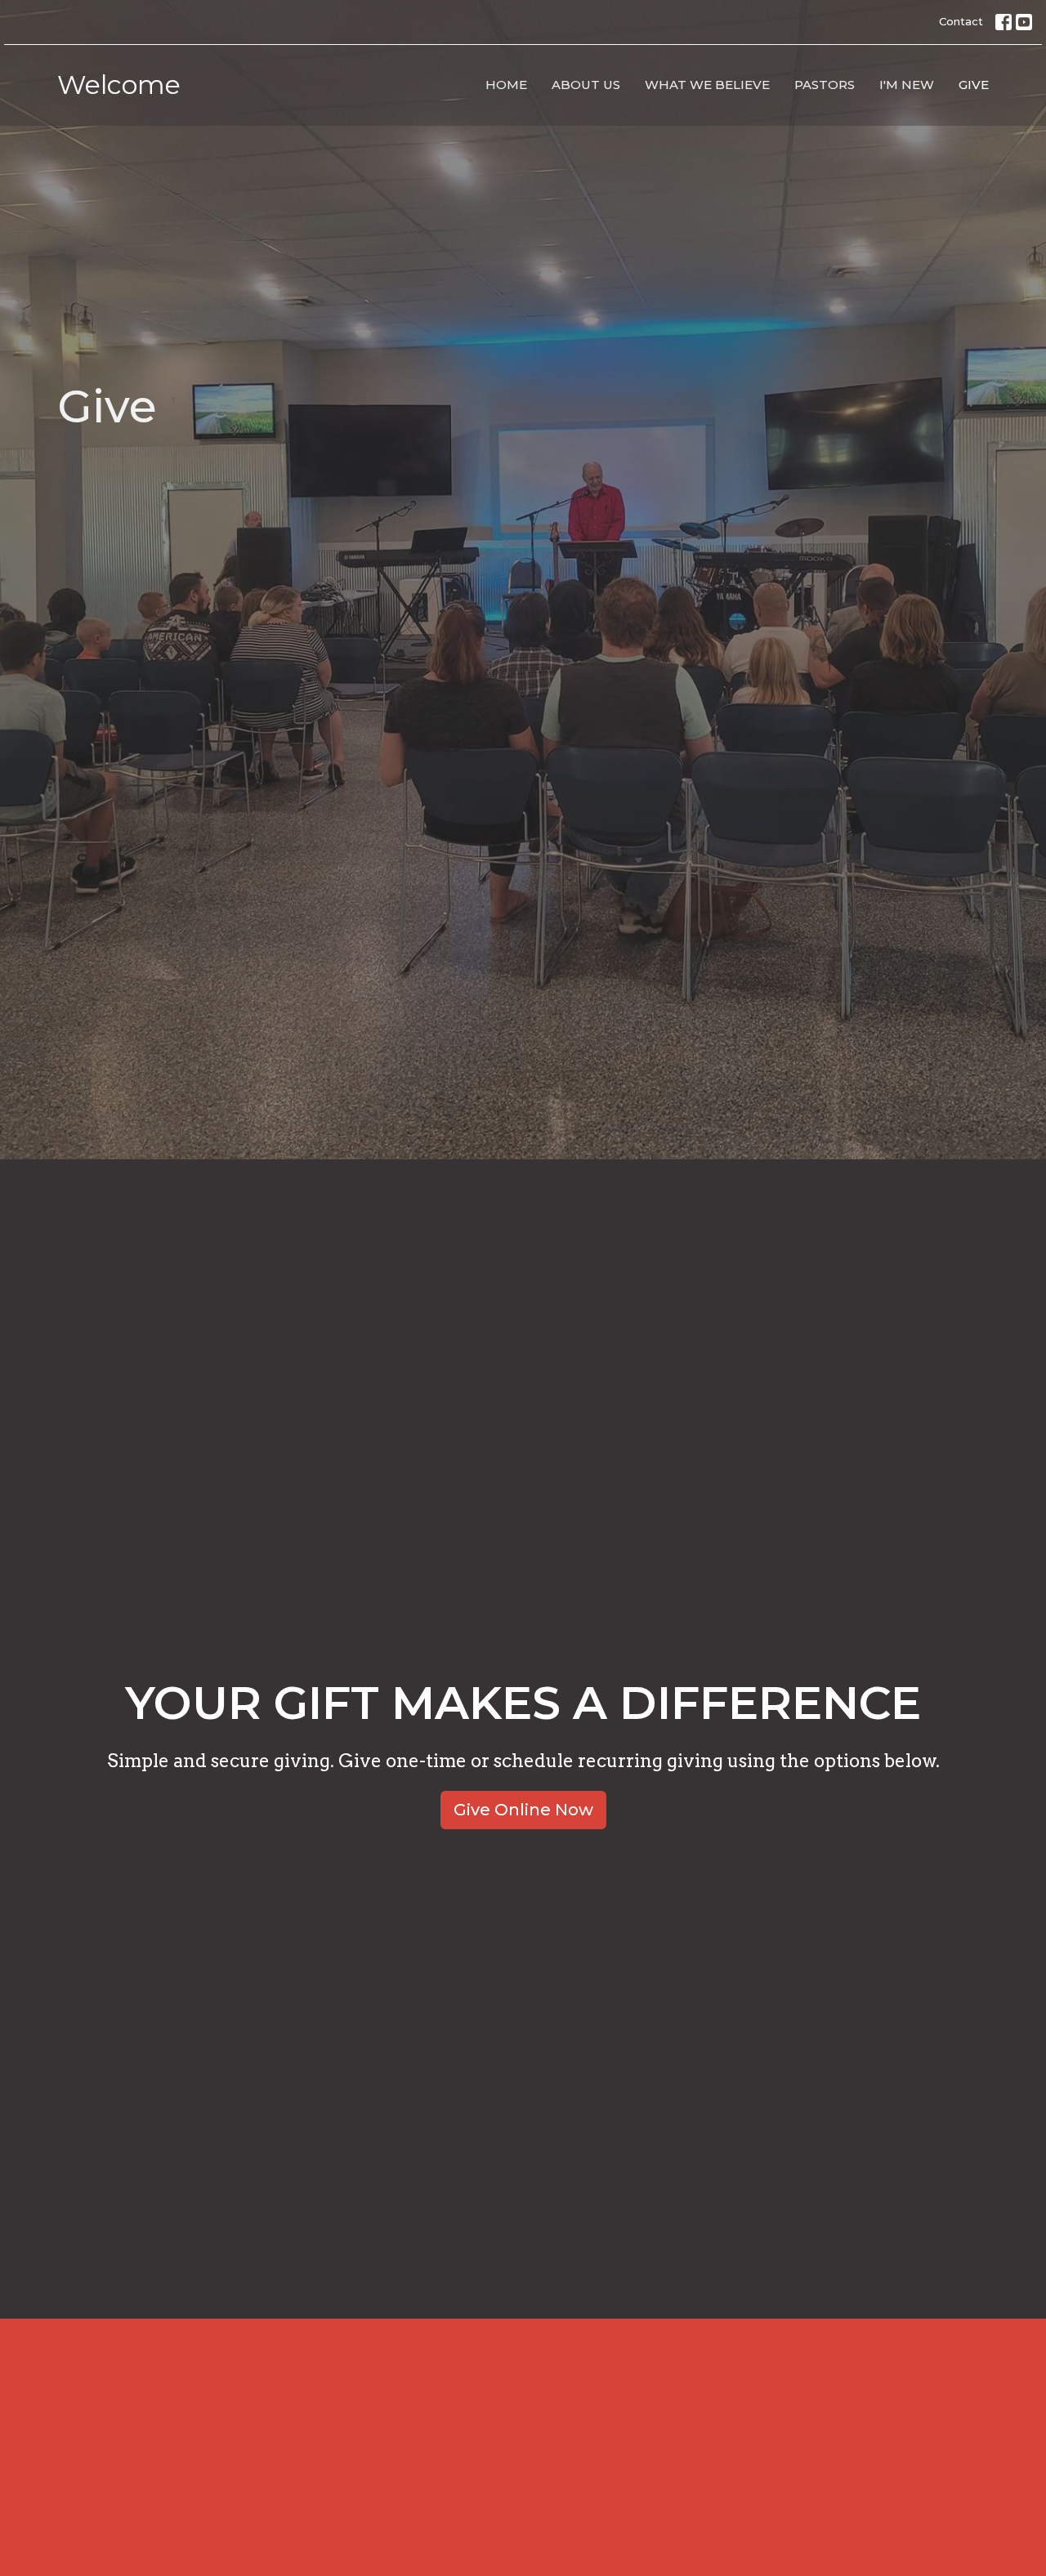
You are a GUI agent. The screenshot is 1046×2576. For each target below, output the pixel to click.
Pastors (825, 85)
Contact (961, 21)
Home (506, 85)
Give (974, 85)
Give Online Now (523, 1810)
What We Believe (707, 85)
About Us (586, 85)
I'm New (907, 85)
